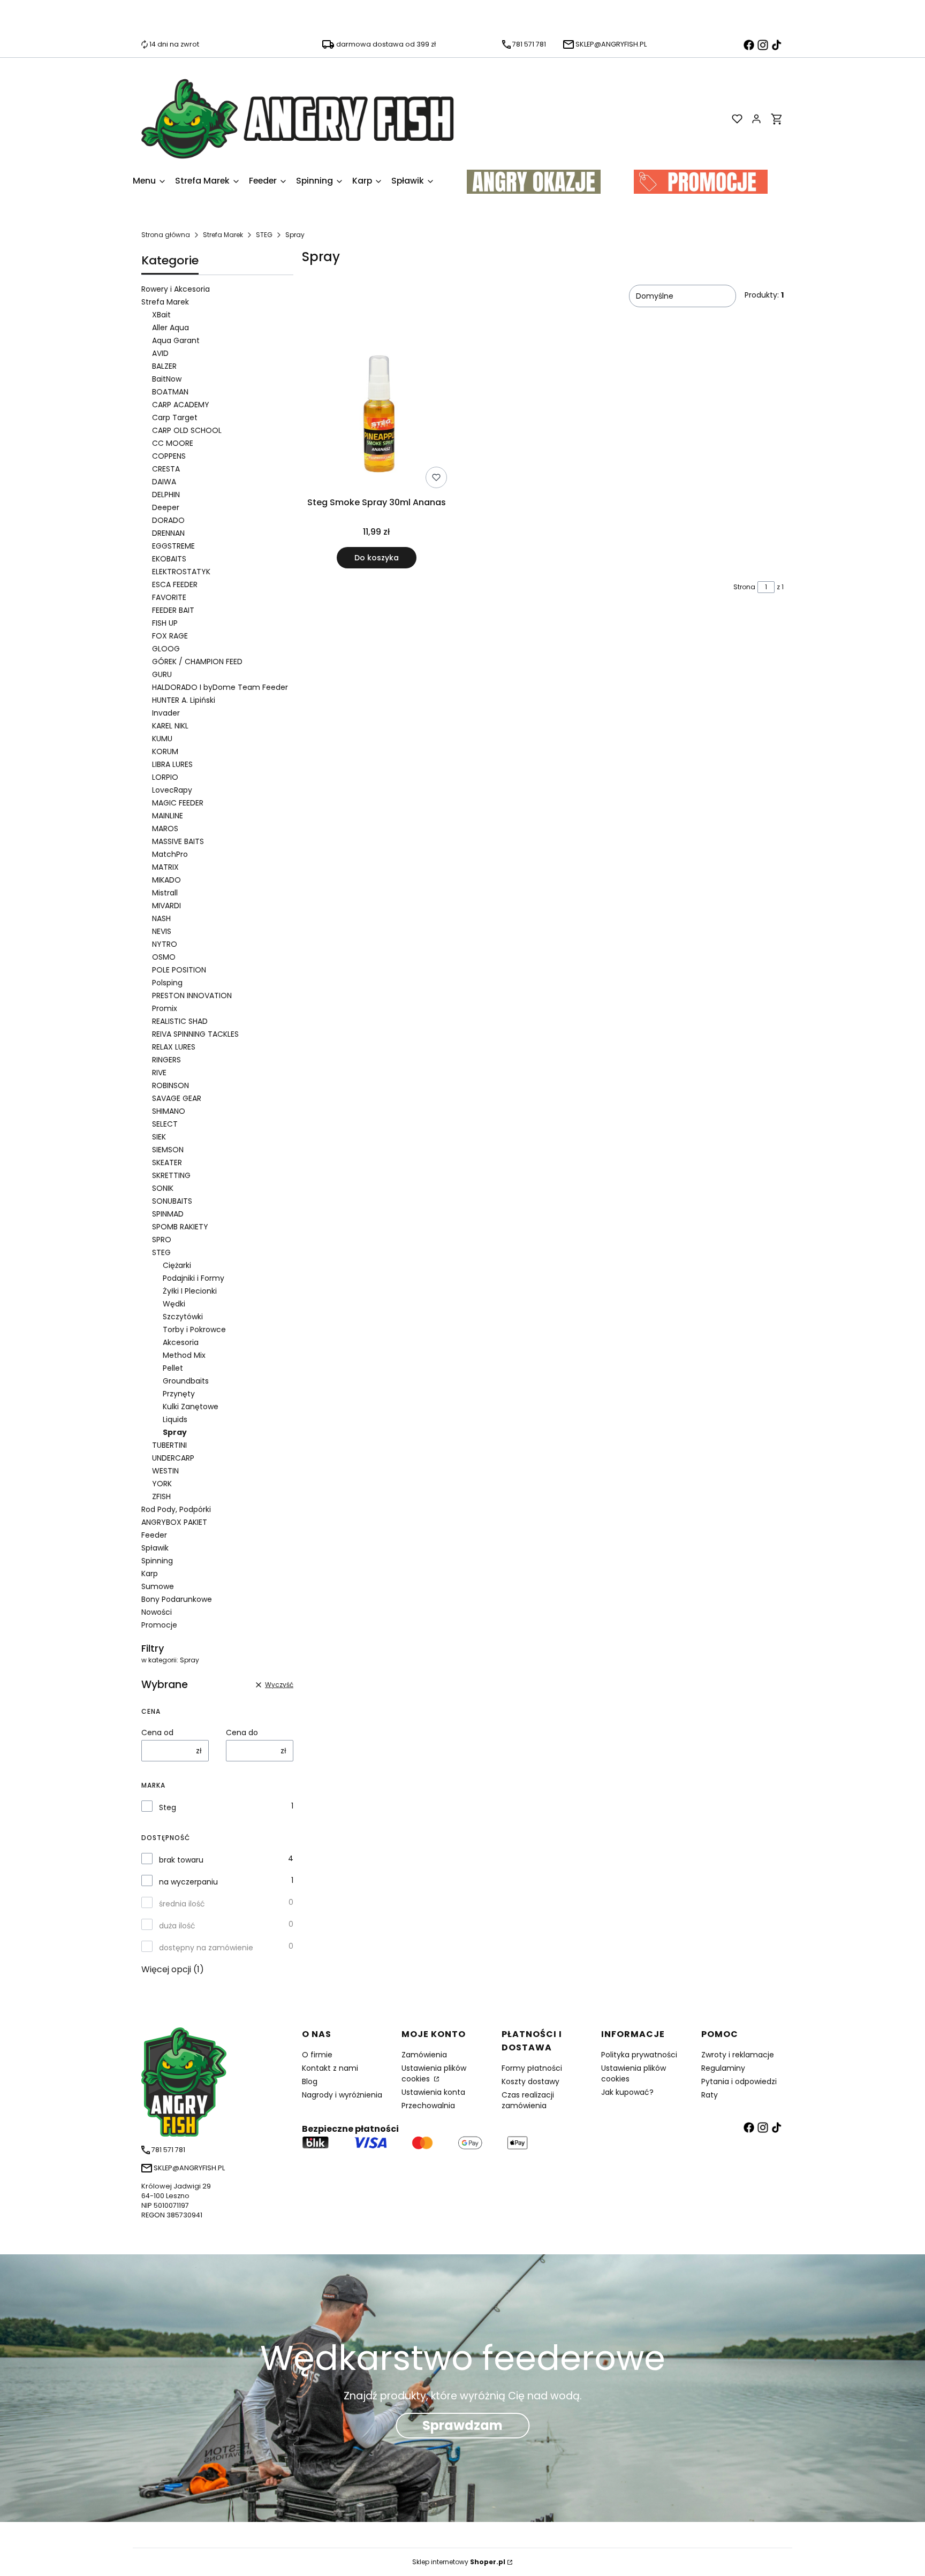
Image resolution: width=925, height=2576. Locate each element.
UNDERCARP (173, 1458)
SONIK (163, 1188)
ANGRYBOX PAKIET (174, 1522)
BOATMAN (170, 392)
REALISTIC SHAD (180, 1021)
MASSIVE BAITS (178, 841)
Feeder (154, 1535)
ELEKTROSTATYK (181, 572)
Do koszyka (377, 558)
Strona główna (166, 235)
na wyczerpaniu (188, 1882)
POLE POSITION (179, 970)
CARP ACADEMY (181, 405)
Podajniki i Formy (194, 1278)
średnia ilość (182, 1904)
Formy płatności (532, 2068)
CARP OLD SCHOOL (187, 430)
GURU (162, 674)
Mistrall (165, 893)
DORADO (168, 520)
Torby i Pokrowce (194, 1329)
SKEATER (167, 1162)
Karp (150, 1574)
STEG (264, 235)
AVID (160, 353)
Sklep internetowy (459, 2562)
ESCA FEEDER (175, 584)
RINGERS (166, 1060)
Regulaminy (723, 2068)
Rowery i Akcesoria (176, 289)
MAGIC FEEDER (178, 803)
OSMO (164, 957)
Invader (166, 713)
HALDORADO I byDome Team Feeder (220, 687)
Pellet (173, 1368)
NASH (161, 918)
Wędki (174, 1304)
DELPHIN (166, 495)
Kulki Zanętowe (191, 1407)
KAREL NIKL (170, 726)
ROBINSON (170, 1085)
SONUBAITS (172, 1201)
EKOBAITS (169, 559)
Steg (168, 1807)
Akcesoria (181, 1342)
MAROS (165, 829)
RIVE (159, 1073)
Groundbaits (186, 1381)
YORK (162, 1484)
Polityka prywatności (639, 2055)
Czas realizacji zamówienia (528, 2100)
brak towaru (181, 1860)
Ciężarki (177, 1265)
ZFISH (161, 1496)
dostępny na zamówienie (206, 1948)
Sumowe (158, 1586)
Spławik (155, 1548)
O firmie (317, 2055)
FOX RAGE (170, 636)
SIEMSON (168, 1150)
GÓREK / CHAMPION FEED (197, 662)
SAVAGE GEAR (177, 1098)
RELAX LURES (174, 1047)
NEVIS (162, 931)
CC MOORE (173, 443)
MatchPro (170, 854)
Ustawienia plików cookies (434, 2073)
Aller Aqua (170, 328)
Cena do (242, 1732)
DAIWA (164, 482)
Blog (310, 2081)
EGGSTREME (173, 546)
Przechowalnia (428, 2106)
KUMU (162, 739)
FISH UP (165, 623)
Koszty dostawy (530, 2081)
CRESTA (166, 469)
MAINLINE (168, 816)
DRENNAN (168, 533)
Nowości (157, 1612)
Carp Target (175, 417)
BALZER (164, 366)
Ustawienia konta (433, 2092)
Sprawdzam (462, 2425)
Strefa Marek (223, 235)
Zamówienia (424, 2055)
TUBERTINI (169, 1445)
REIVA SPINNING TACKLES (195, 1034)
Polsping (167, 983)
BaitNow (167, 379)
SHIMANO (169, 1111)
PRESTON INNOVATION (192, 996)
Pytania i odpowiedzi (739, 2081)
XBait (161, 315)
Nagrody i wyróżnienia (342, 2095)
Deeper (166, 507)
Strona (744, 587)
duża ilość (177, 1926)
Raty (710, 2095)
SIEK (159, 1137)
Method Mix (184, 1355)
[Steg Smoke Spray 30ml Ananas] (377, 416)
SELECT (165, 1124)
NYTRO (165, 944)
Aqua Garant (176, 340)
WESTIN (165, 1471)
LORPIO (165, 777)
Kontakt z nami (330, 2068)
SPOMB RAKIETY (180, 1227)
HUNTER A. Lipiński (184, 700)
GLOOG (166, 649)
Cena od (157, 1732)
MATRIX (165, 867)
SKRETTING (171, 1175)
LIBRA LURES (172, 764)
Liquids (175, 1419)
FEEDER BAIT (173, 610)
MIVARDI (166, 906)
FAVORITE (169, 597)
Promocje (159, 1625)
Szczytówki (183, 1317)
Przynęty (179, 1394)
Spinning (157, 1561)
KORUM (165, 751)
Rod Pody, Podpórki (176, 1509)
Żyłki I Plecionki (190, 1291)
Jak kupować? (627, 2092)
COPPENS (169, 456)
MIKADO (166, 880)
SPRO (162, 1240)
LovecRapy (172, 790)
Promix (165, 1008)
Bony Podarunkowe (177, 1599)
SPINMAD (168, 1214)
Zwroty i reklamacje (738, 2055)
